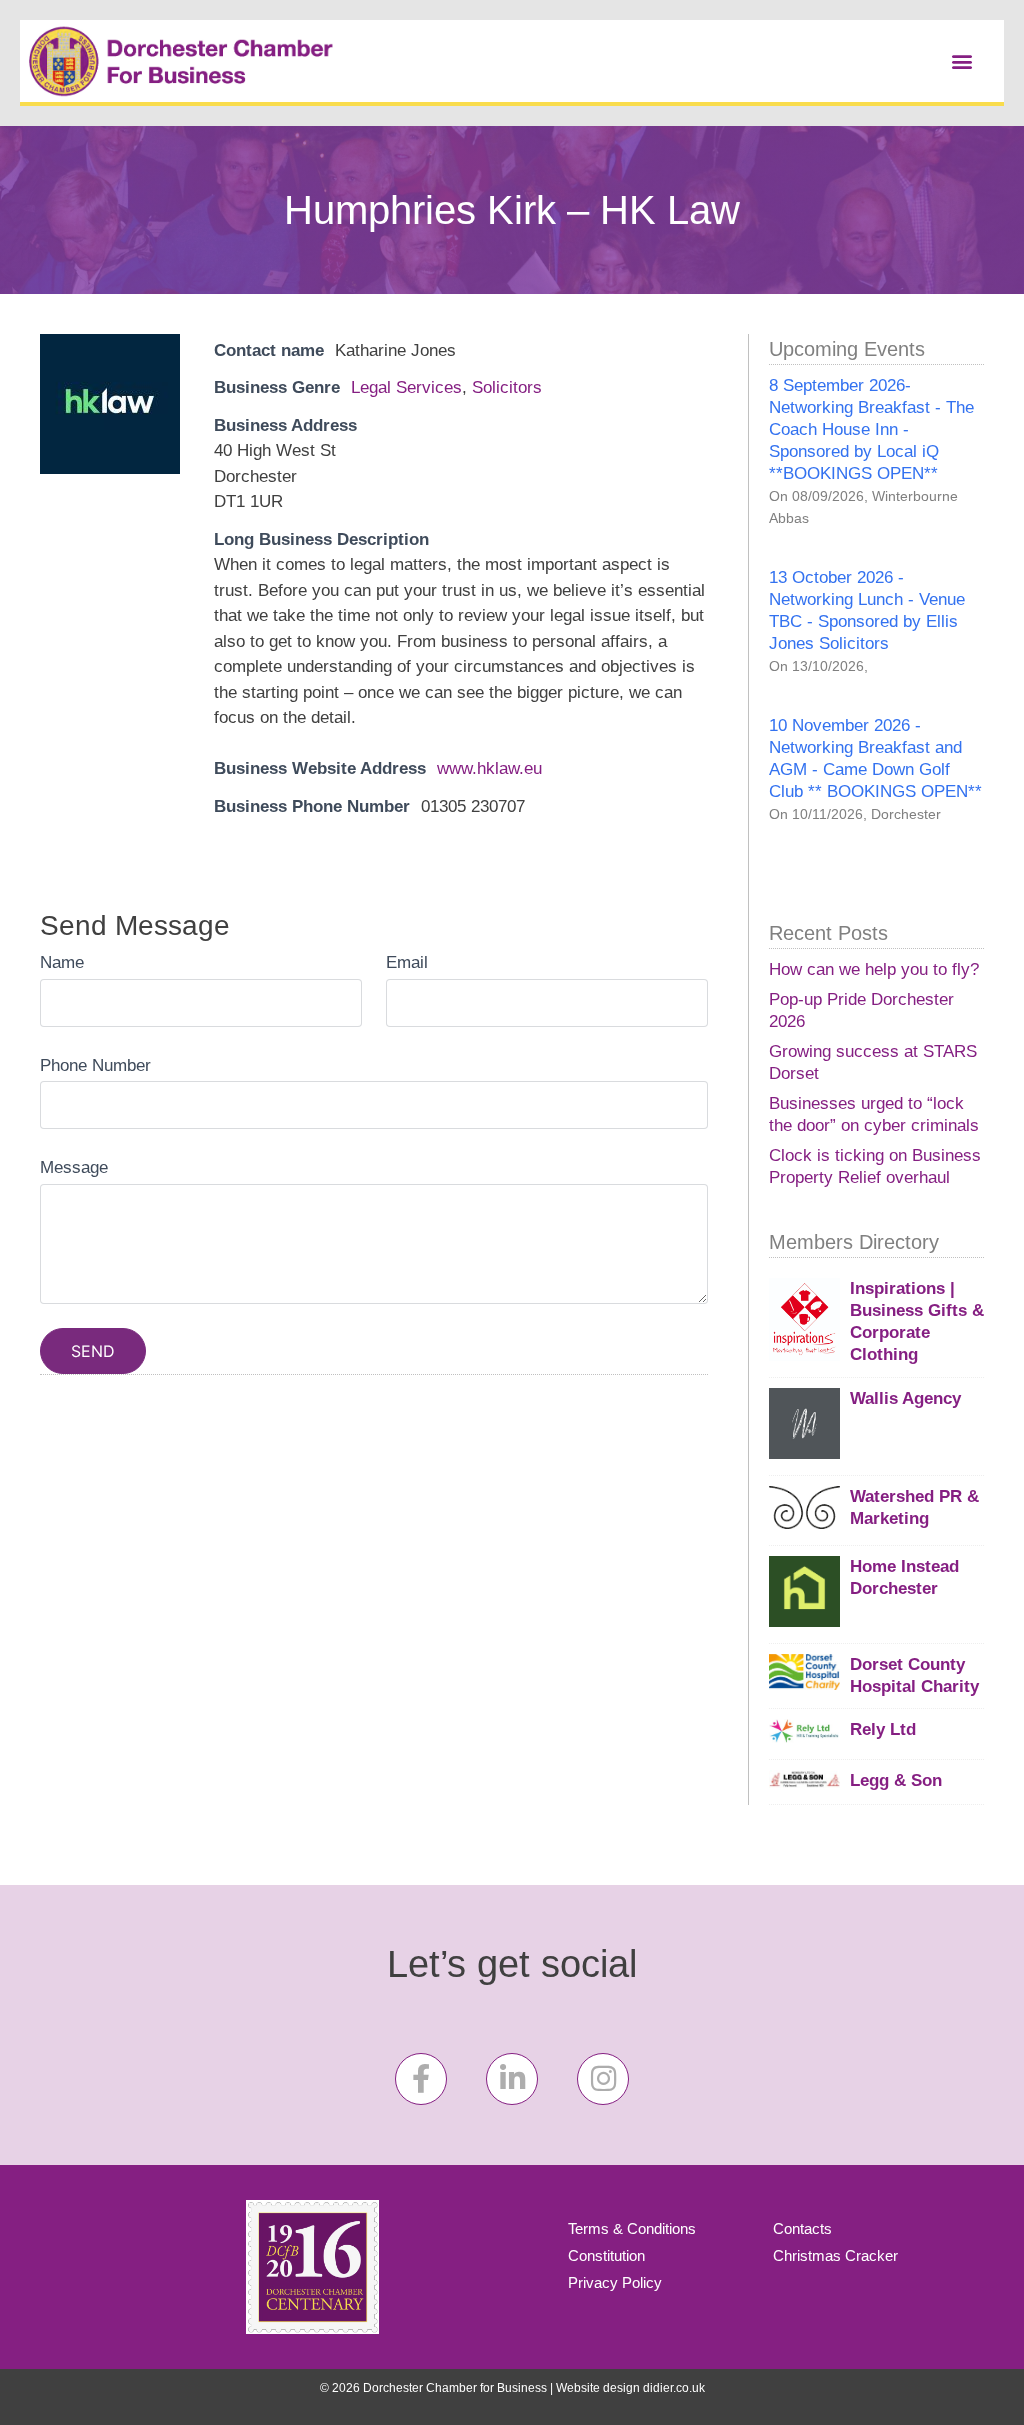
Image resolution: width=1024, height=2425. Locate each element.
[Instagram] (603, 2079)
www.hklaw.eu (489, 768)
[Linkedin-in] (512, 2079)
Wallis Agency (905, 1398)
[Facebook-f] (421, 2079)
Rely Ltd (883, 1729)
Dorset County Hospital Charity (914, 1675)
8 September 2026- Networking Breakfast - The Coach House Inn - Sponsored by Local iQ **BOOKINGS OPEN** (871, 429)
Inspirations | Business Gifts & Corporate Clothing (917, 1321)
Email (407, 962)
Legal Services (406, 387)
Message (74, 1167)
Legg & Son (896, 1780)
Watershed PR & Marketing (914, 1507)
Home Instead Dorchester (904, 1577)
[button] (962, 60)
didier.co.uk (674, 2388)
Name (62, 962)
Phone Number (95, 1065)
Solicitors (507, 387)
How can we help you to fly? (874, 969)
